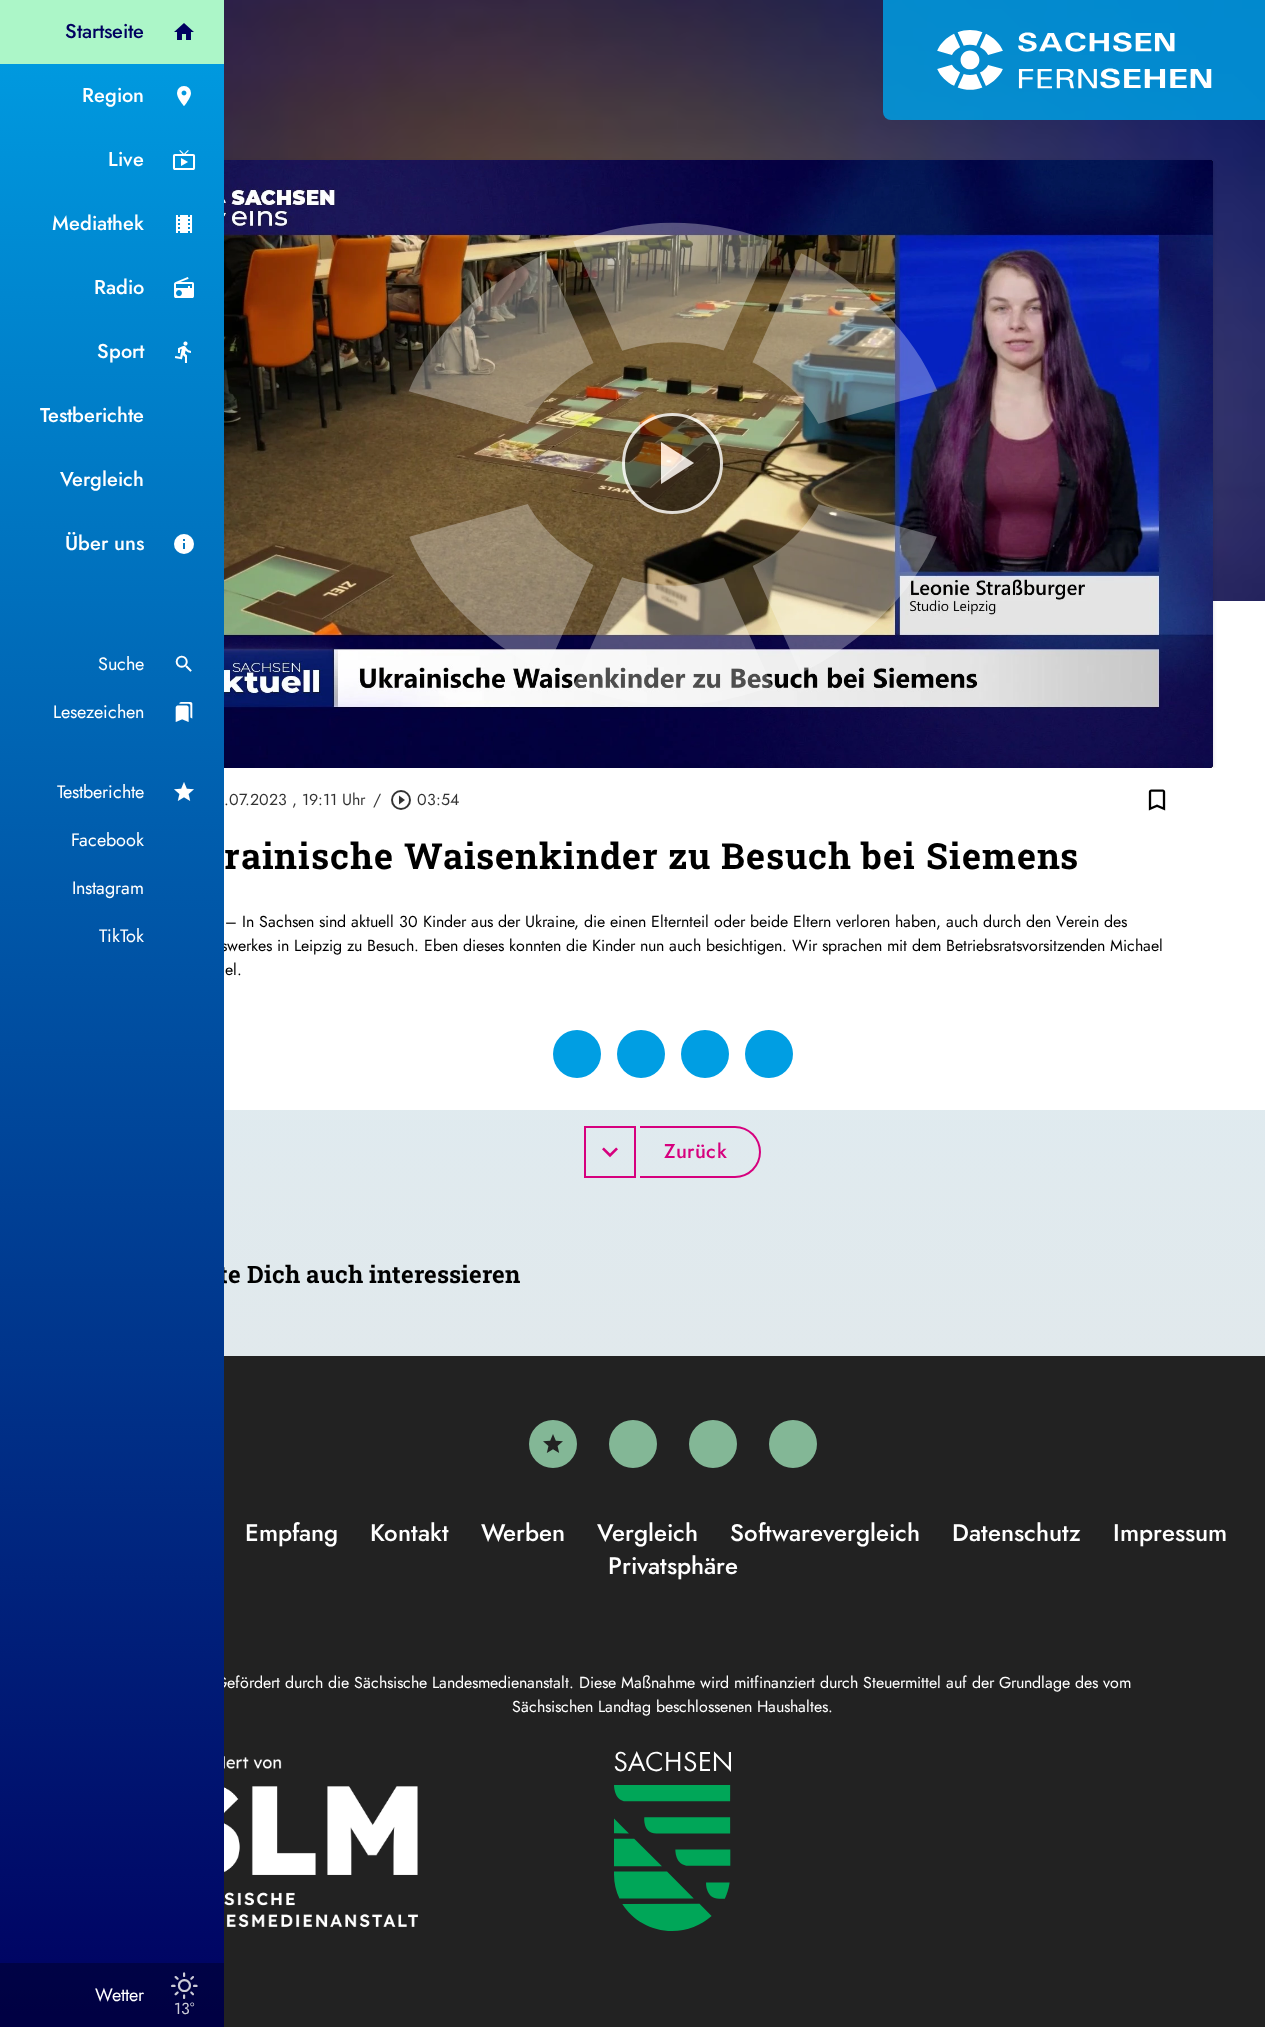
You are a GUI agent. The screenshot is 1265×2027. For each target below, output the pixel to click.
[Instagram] (713, 1444)
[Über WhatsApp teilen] (705, 1054)
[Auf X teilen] (641, 1054)
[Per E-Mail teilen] (769, 1054)
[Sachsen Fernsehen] (1074, 60)
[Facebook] (633, 1444)
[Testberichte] (553, 1444)
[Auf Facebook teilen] (577, 1054)
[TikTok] (793, 1444)
